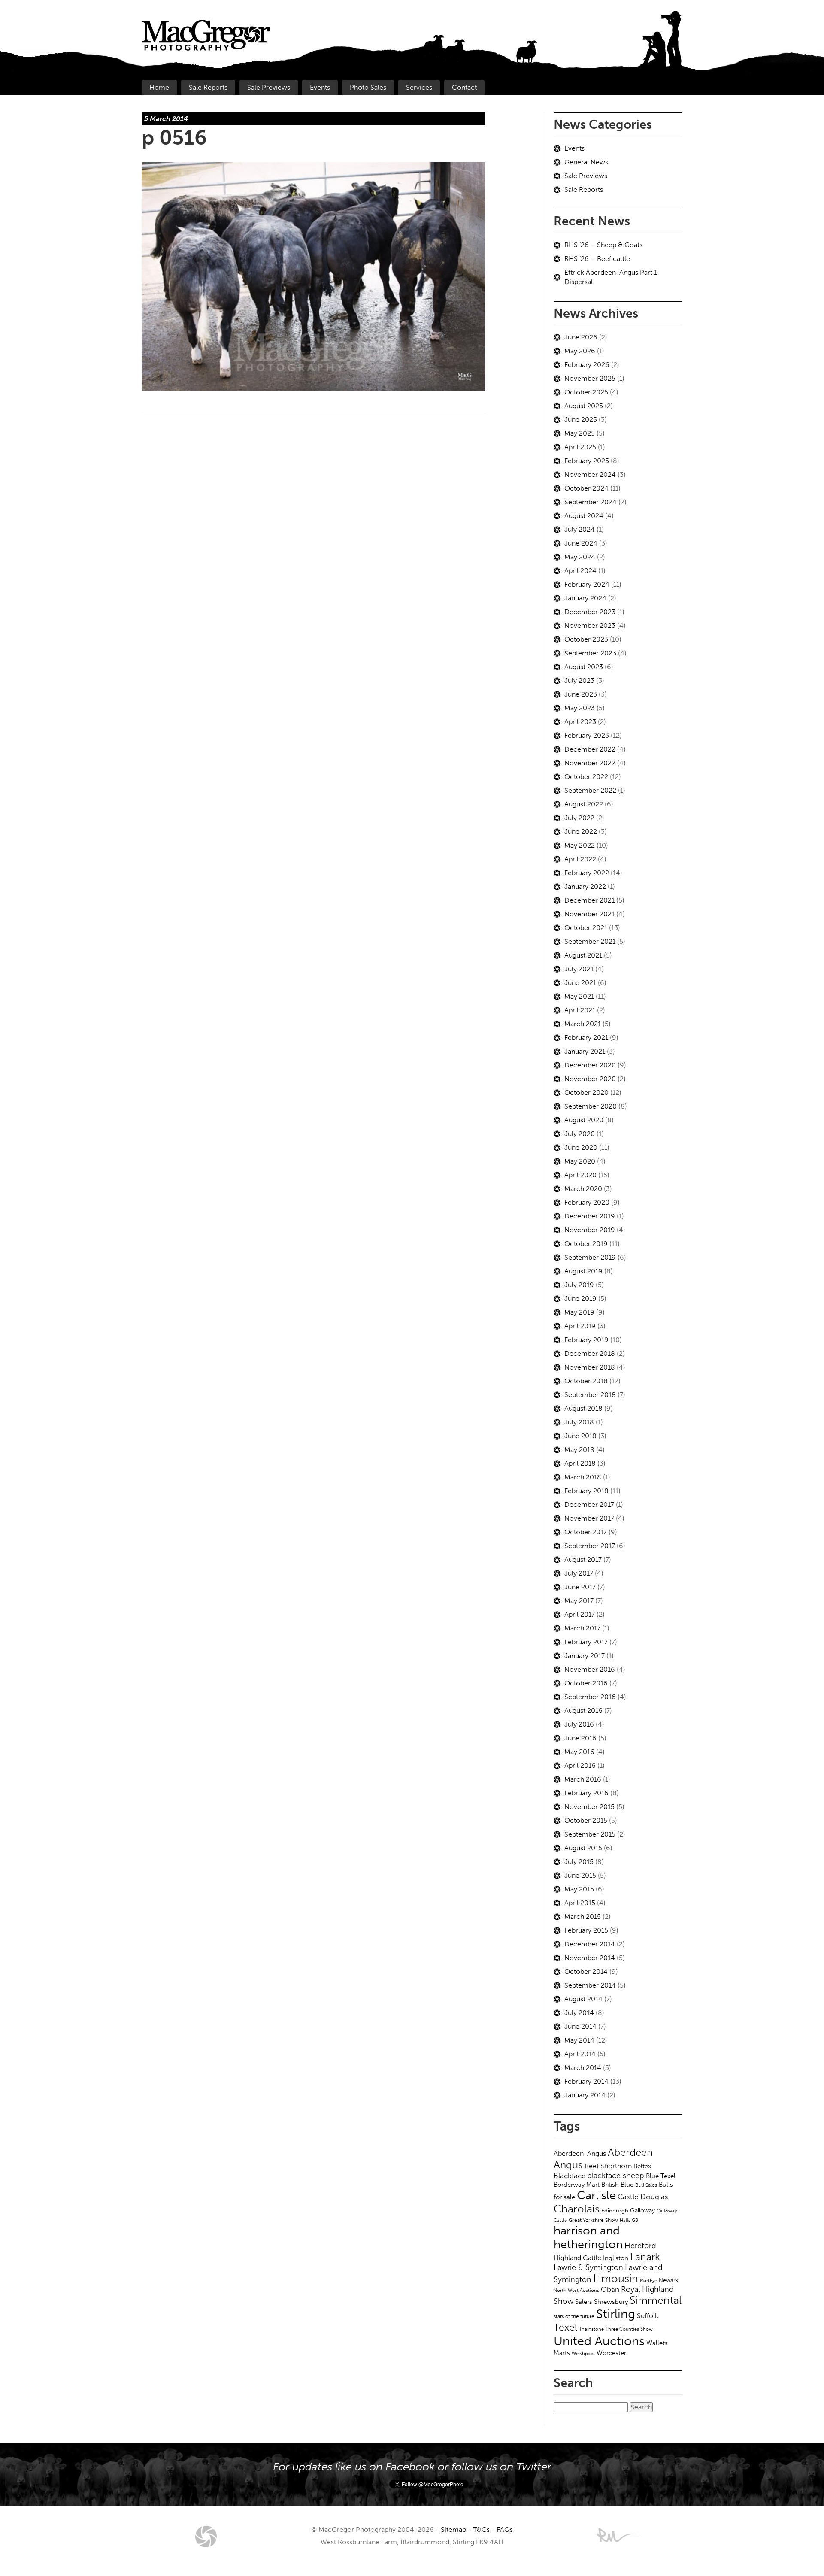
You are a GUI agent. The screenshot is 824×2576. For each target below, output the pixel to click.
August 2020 (584, 1120)
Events (320, 87)
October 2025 (586, 392)
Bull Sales (646, 2185)
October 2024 (586, 488)
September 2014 (590, 1985)
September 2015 (590, 1834)
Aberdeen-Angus (580, 2153)
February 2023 (587, 735)
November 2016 (590, 1669)
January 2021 (585, 1051)
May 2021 (579, 996)
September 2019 (590, 1257)
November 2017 (589, 1518)
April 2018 (580, 1463)
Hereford (640, 2246)
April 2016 (580, 1765)
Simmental (656, 2300)
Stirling (616, 2314)
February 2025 (587, 461)
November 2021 (589, 914)
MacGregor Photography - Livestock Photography (206, 2537)
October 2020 (586, 1093)
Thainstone (591, 2329)
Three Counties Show (629, 2329)
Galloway (642, 2211)
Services (419, 87)
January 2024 (585, 598)
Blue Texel (661, 2176)
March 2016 (583, 1779)
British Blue (617, 2185)
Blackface (570, 2176)
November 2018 (590, 1367)
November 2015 (589, 1807)
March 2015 (583, 1917)
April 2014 (580, 2054)
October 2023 (586, 639)
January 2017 (585, 1656)
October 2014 (586, 1971)
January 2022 (585, 886)
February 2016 (586, 1793)
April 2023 (580, 722)
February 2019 (586, 1340)
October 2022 (586, 777)
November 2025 (590, 378)
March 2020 (583, 1189)
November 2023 (590, 626)
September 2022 (590, 790)
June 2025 (581, 420)
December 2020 (590, 1065)
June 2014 (580, 2026)
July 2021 (579, 969)
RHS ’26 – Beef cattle (597, 259)
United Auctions (599, 2341)
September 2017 (590, 1546)
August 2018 (583, 1408)
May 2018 (579, 1450)
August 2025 (584, 406)
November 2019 (590, 1230)
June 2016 (580, 1738)
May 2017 (579, 1601)
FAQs (505, 2529)
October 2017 (586, 1532)
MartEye (648, 2280)
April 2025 (580, 447)
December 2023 (590, 612)
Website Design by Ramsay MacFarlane (618, 2535)
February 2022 (587, 873)
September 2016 (590, 1697)
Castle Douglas (643, 2197)
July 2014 (579, 2013)
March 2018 (583, 1477)
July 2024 (580, 529)
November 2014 (590, 1958)
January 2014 (585, 2095)
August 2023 (584, 667)
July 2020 (580, 1134)
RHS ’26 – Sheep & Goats (603, 245)
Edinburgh (615, 2211)
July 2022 (579, 818)
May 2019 (579, 1312)
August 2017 (583, 1559)
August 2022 (584, 804)
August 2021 (583, 955)
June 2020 (581, 1147)
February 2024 (587, 584)
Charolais (577, 2209)
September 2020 (591, 1106)
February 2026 (587, 365)
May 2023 (580, 708)
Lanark (645, 2257)
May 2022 (580, 845)
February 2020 (587, 1202)
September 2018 (590, 1395)
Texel (565, 2327)
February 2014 (586, 2081)
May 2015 (579, 1889)
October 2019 (586, 1244)
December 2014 (590, 1944)
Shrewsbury (611, 2302)
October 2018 (586, 1381)
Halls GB (629, 2220)
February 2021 (586, 1038)
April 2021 (580, 1010)
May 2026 (580, 351)
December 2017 (589, 1505)
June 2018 (580, 1436)
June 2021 (580, 983)
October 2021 (586, 928)
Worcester (611, 2353)
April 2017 (580, 1614)
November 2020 (590, 1079)
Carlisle (596, 2195)
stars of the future (574, 2316)
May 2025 (580, 433)
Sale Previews (269, 87)
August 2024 (584, 516)
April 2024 (580, 571)
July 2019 (579, 1285)
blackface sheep (616, 2176)
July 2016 (579, 1724)
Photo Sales (368, 87)
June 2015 (580, 1875)
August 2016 (583, 1711)
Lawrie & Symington (588, 2267)
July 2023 (579, 680)
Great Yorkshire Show (593, 2220)
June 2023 (581, 694)
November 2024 (590, 474)
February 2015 (586, 1930)
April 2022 (580, 859)
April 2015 (580, 1903)
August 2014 (583, 1999)
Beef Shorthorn (608, 2166)
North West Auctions (576, 2290)
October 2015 (586, 1820)
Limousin (616, 2278)
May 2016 (579, 1752)
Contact (464, 87)
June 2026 (581, 337)
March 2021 (583, 1024)
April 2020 (580, 1175)
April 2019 (580, 1326)
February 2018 (586, 1491)
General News (586, 162)
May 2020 (580, 1161)
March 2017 (582, 1628)
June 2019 (580, 1299)
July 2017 (579, 1573)
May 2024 (580, 557)
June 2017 (580, 1587)
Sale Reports (208, 87)
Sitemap (453, 2529)
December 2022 (590, 749)
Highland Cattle (577, 2258)
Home (159, 87)
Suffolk (648, 2316)
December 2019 (590, 1216)
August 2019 (583, 1271)
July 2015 (579, 1862)
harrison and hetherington (588, 2237)
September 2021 (590, 941)
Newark (669, 2280)
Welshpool (583, 2353)
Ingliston (616, 2258)
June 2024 (581, 543)
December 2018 (590, 1353)
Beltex (642, 2166)
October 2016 (586, 1683)
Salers (584, 2302)
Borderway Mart (577, 2185)
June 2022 (581, 832)
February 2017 (586, 1642)
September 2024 (591, 502)
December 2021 (589, 900)
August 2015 (583, 1848)
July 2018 (579, 1422)
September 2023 (590, 653)
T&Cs (481, 2529)
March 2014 (583, 2068)
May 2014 (579, 2040)
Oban (610, 2289)
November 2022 (590, 763)
